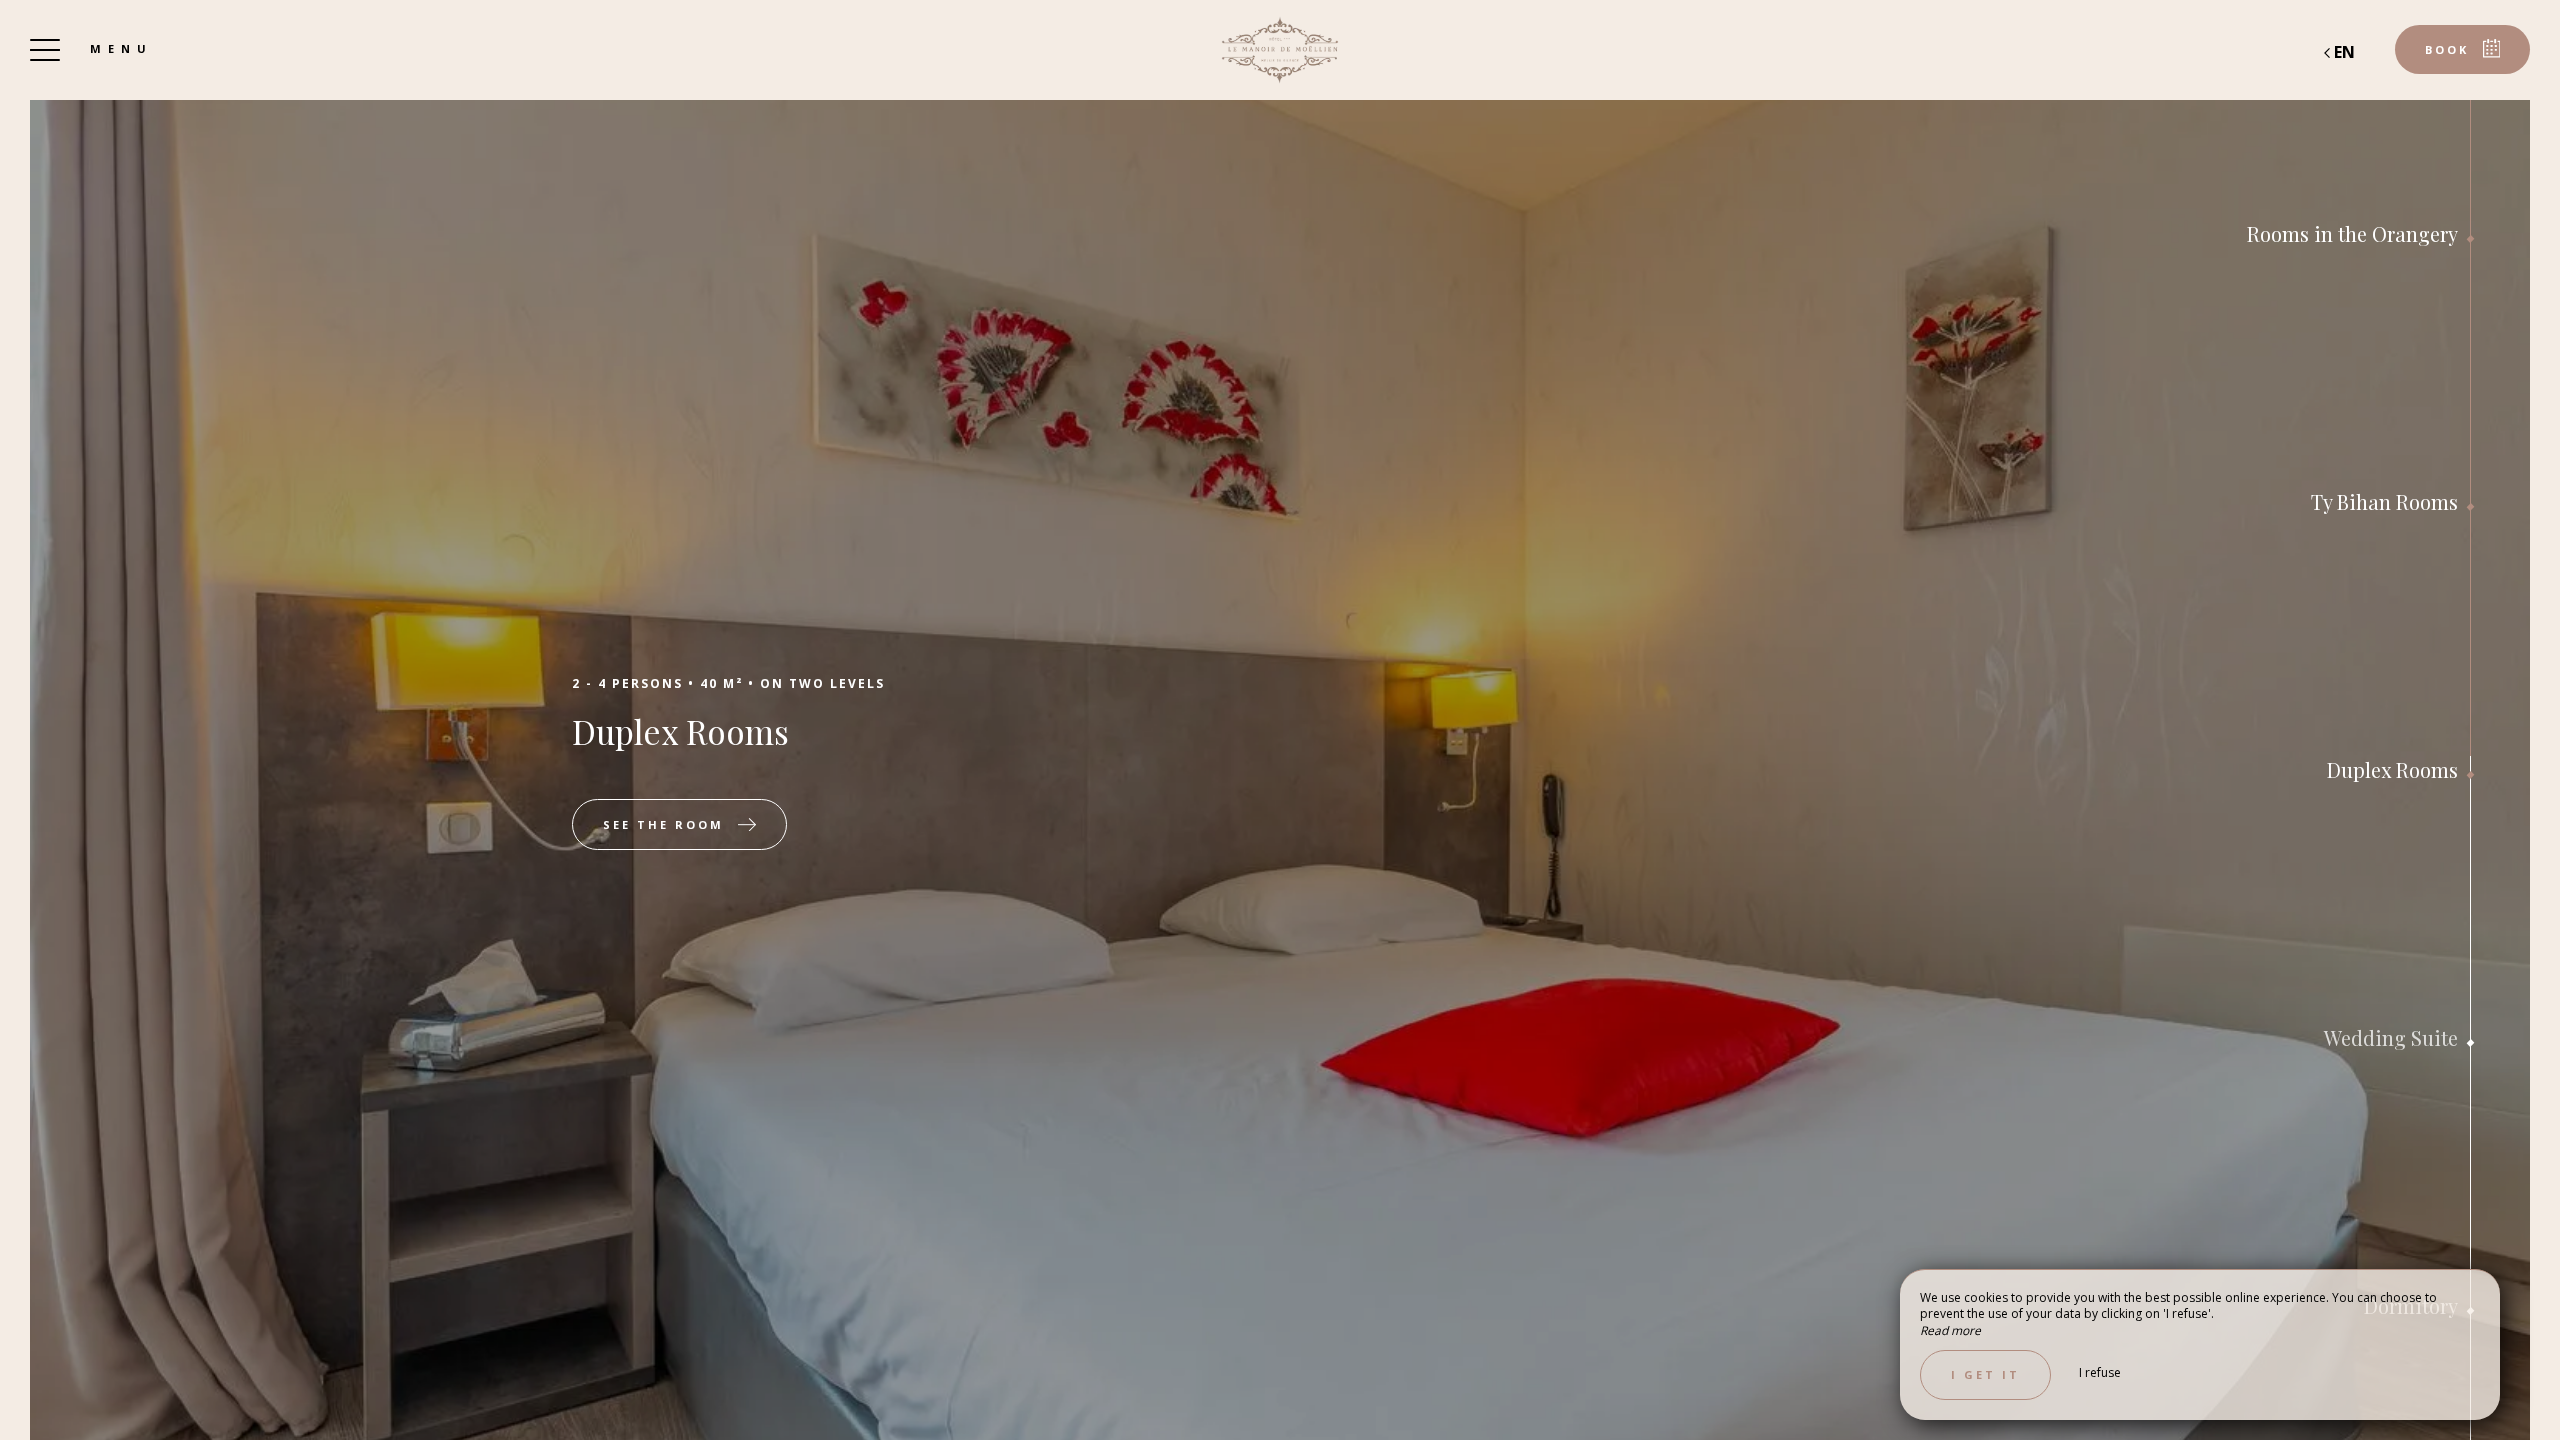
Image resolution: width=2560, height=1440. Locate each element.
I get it (1985, 1374)
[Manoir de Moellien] (1280, 50)
